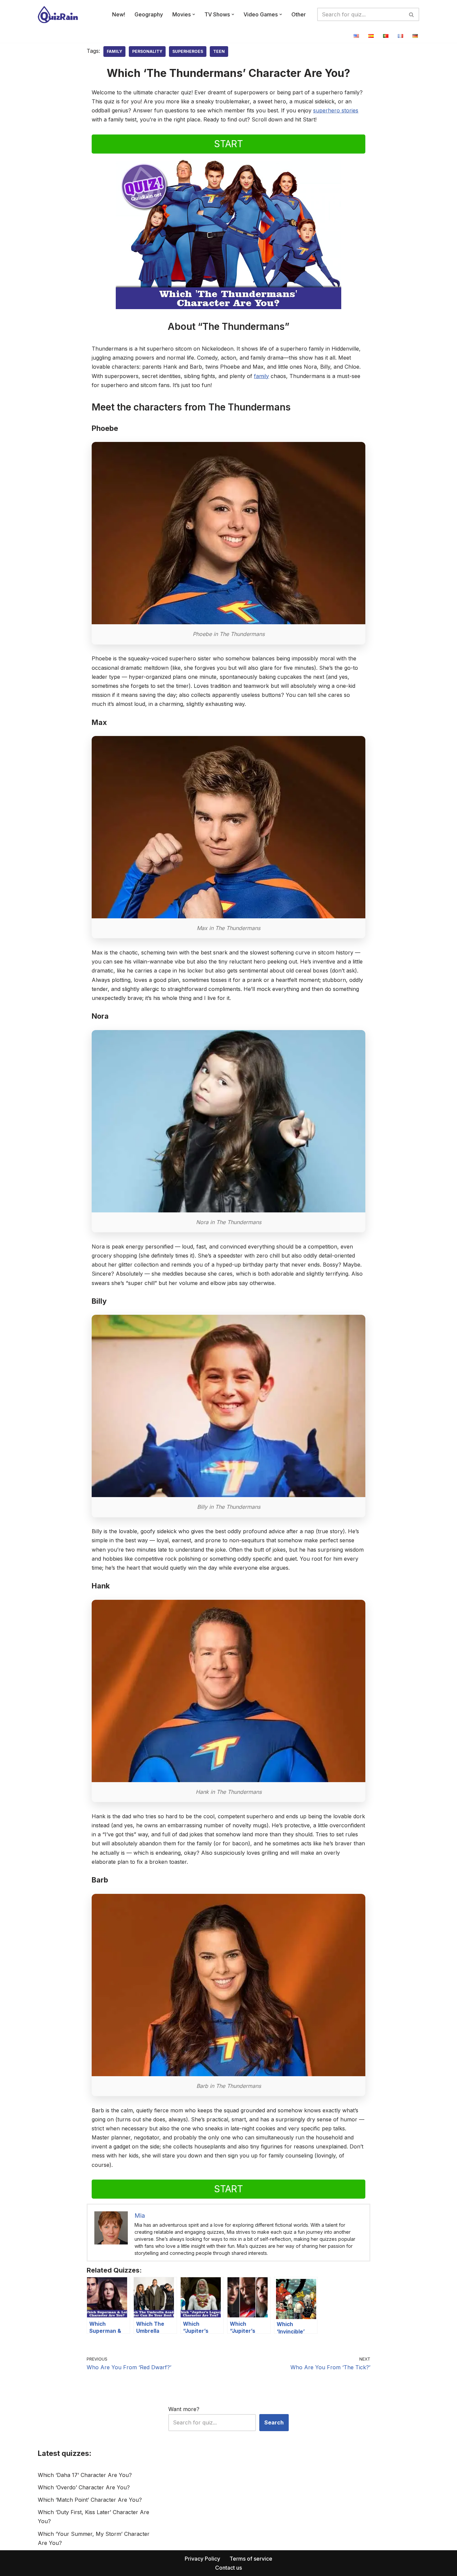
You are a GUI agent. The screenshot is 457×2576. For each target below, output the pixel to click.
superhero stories (336, 110)
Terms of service (251, 2559)
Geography (149, 14)
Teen (219, 51)
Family (114, 51)
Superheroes (188, 51)
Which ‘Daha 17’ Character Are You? (85, 2475)
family (261, 376)
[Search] (412, 14)
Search (274, 2422)
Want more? (184, 2409)
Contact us (229, 2568)
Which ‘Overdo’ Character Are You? (84, 2487)
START (229, 144)
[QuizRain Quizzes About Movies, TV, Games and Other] (58, 15)
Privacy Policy (202, 2559)
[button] (194, 14)
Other (299, 14)
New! (119, 14)
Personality (147, 51)
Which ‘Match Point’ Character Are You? (90, 2500)
